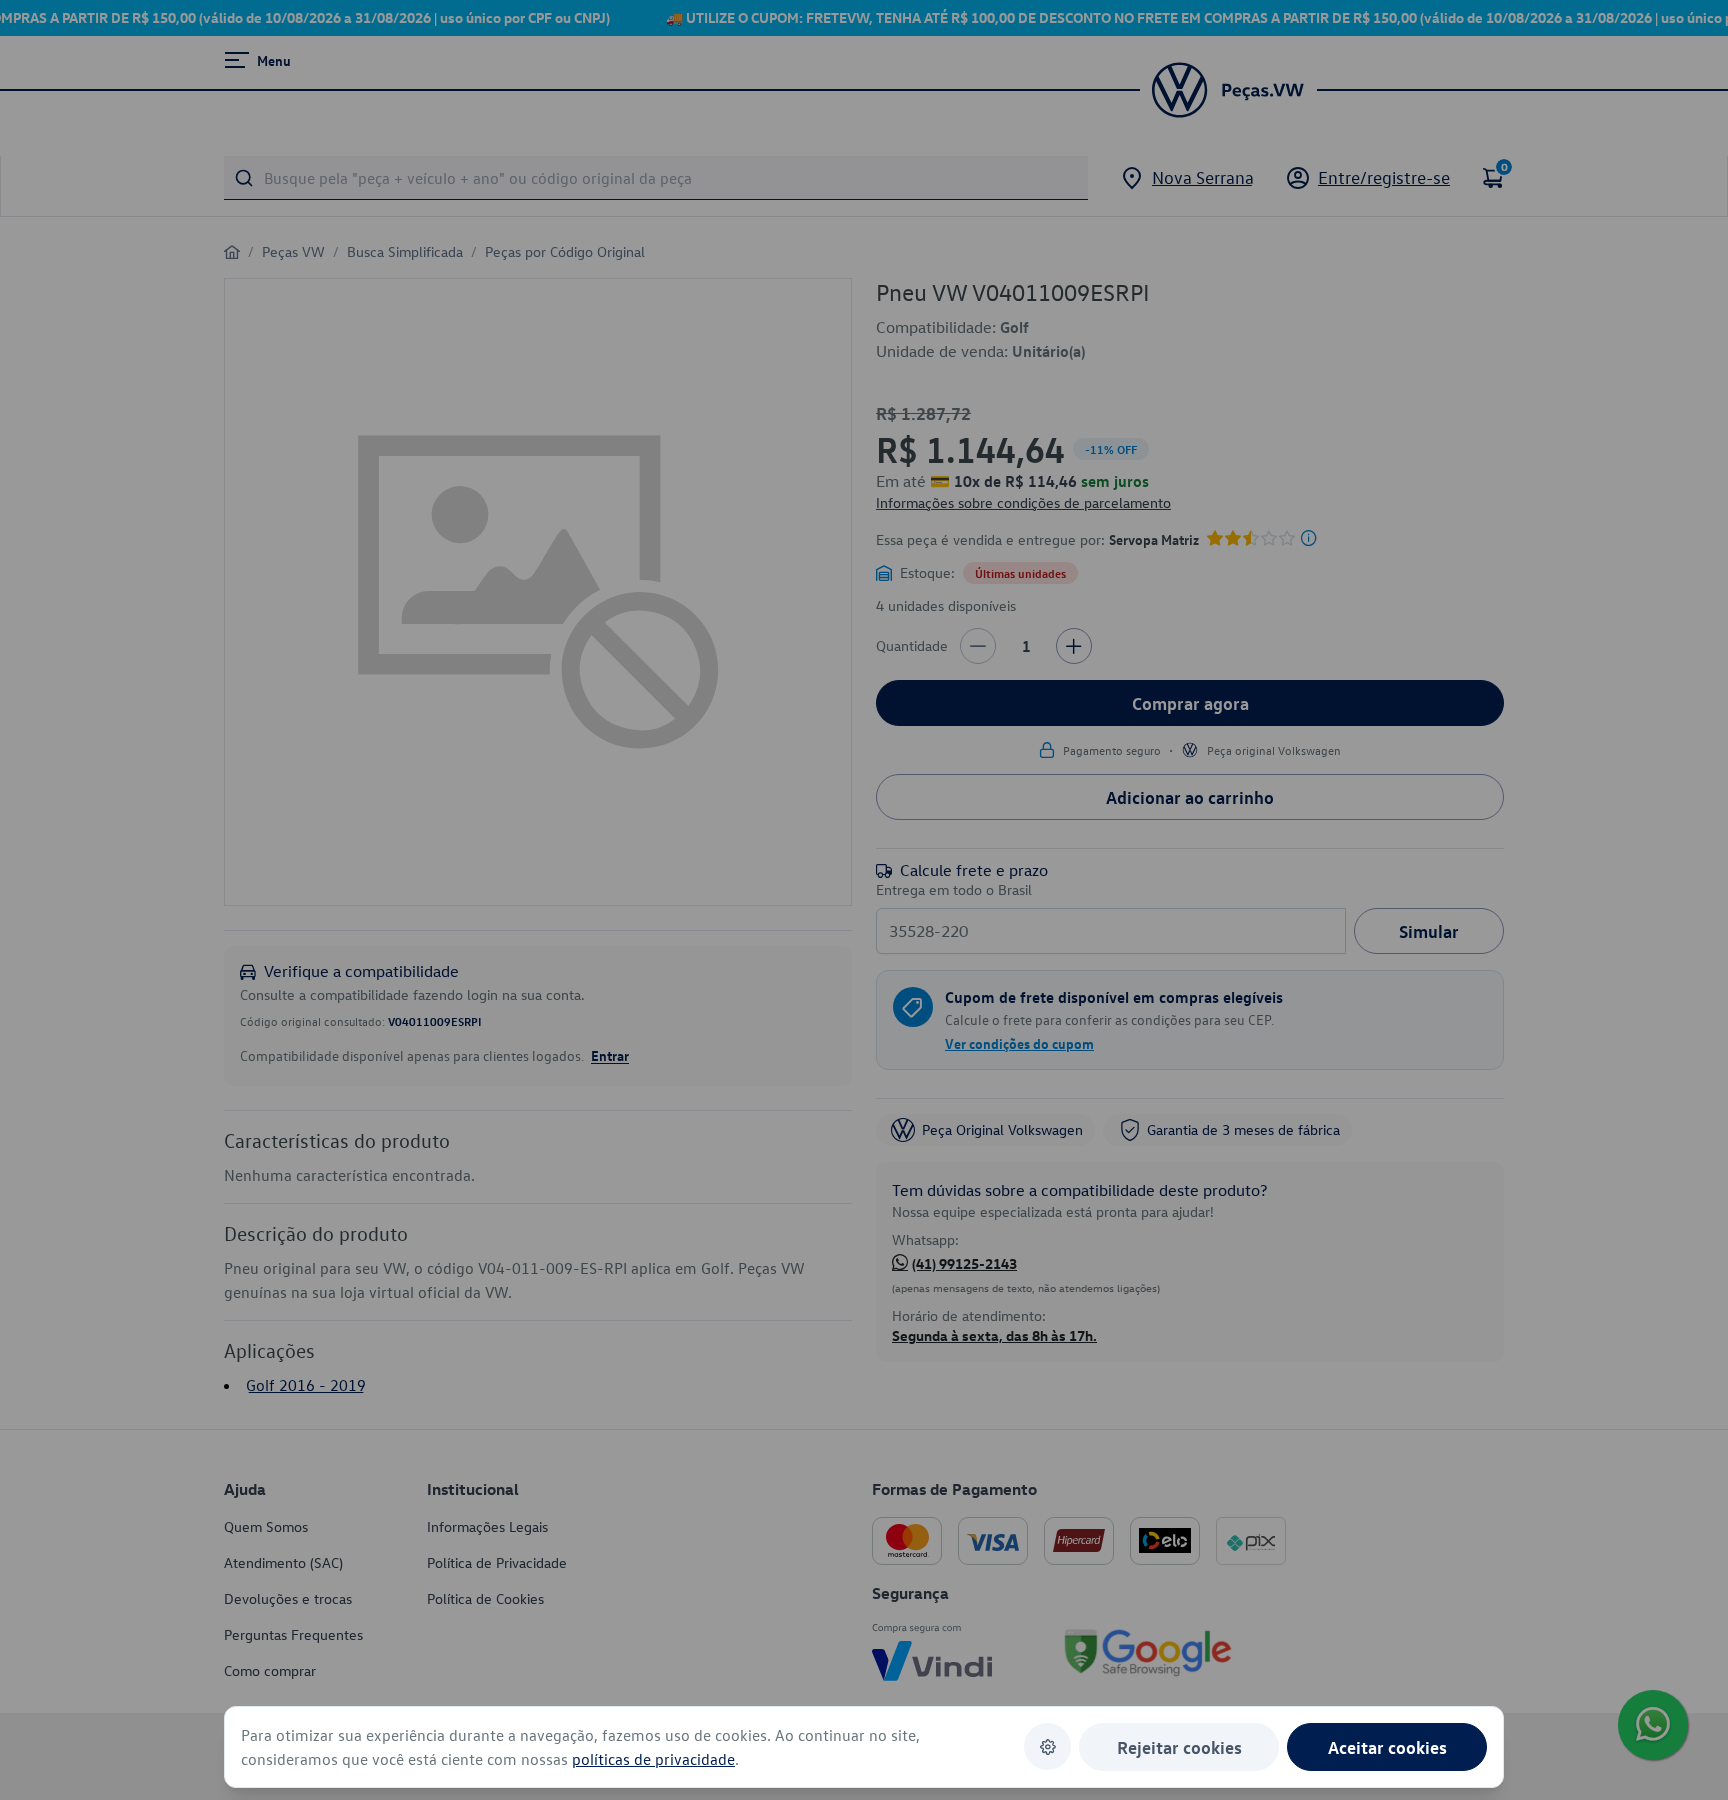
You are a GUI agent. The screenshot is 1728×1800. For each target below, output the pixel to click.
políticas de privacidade (653, 1759)
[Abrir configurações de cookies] (1047, 1746)
